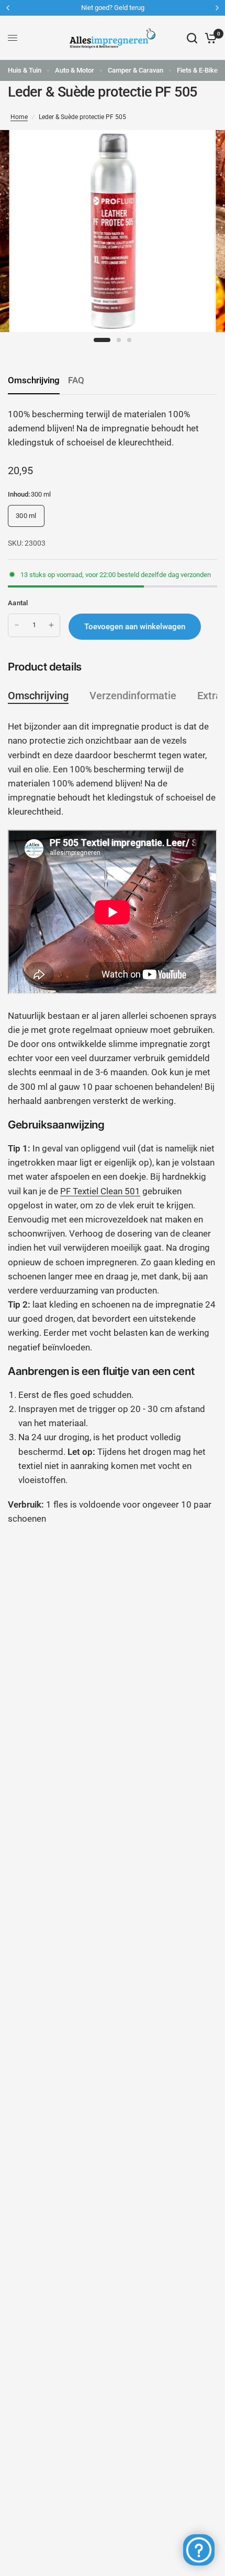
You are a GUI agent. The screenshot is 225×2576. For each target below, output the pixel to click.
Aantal (18, 603)
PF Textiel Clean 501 (100, 1191)
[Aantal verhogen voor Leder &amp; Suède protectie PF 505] (51, 625)
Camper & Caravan (136, 70)
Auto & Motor (75, 70)
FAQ (76, 380)
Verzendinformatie (133, 696)
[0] (209, 38)
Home (19, 117)
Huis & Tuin (25, 70)
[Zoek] (192, 38)
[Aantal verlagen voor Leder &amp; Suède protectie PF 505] (17, 625)
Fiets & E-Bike (197, 70)
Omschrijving (34, 380)
